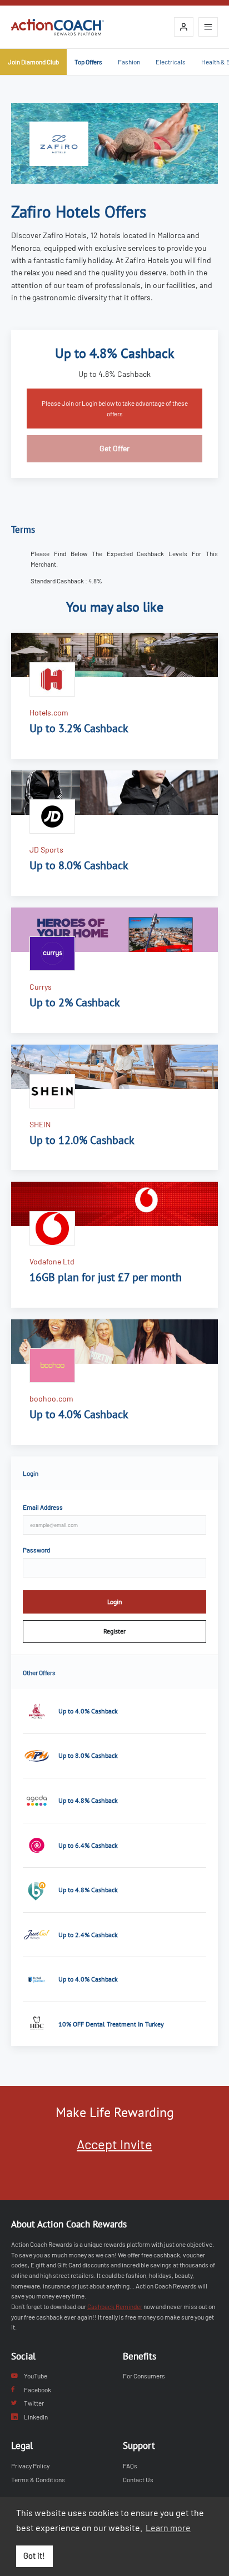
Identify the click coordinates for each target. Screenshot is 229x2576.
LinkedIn (36, 2417)
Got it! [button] (34, 2556)
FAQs (130, 2466)
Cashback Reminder (115, 2306)
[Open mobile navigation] (208, 27)
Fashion (129, 62)
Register (114, 1631)
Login (115, 1602)
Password (36, 1550)
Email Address (43, 1507)
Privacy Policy (30, 2466)
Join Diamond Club (33, 62)
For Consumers (144, 2376)
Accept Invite (114, 2144)
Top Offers (88, 62)
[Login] (184, 27)
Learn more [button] (168, 2527)
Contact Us (138, 2479)
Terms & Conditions (38, 2479)
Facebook (38, 2390)
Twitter (34, 2403)
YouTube (36, 2376)
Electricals (171, 62)
